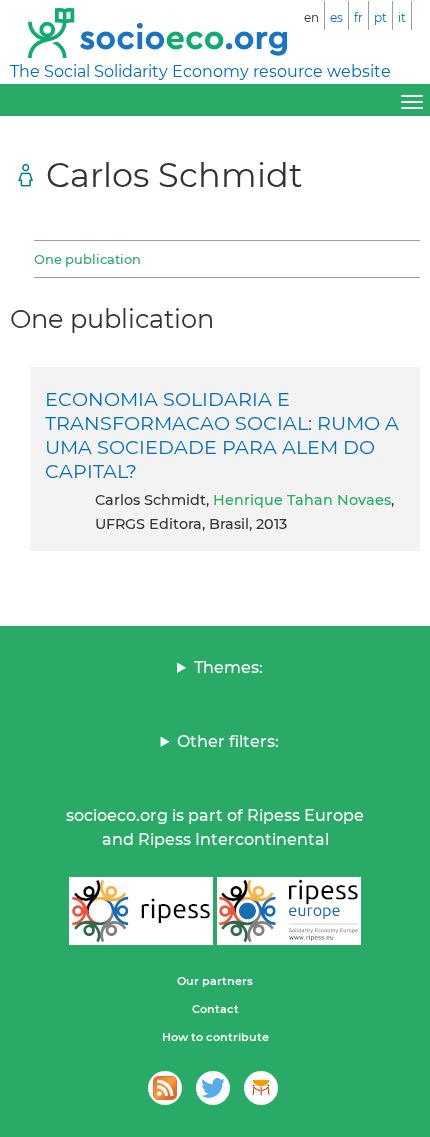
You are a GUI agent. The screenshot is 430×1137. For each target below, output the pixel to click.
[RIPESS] (141, 911)
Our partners (215, 981)
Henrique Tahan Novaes (302, 500)
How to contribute (215, 1037)
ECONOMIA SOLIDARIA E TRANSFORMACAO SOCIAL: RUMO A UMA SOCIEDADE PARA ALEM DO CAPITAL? (222, 435)
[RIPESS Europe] (289, 911)
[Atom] (165, 1088)
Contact (215, 1009)
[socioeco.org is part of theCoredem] (261, 1088)
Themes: (228, 667)
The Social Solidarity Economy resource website (200, 71)
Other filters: (228, 741)
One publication (87, 259)
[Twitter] (213, 1088)
